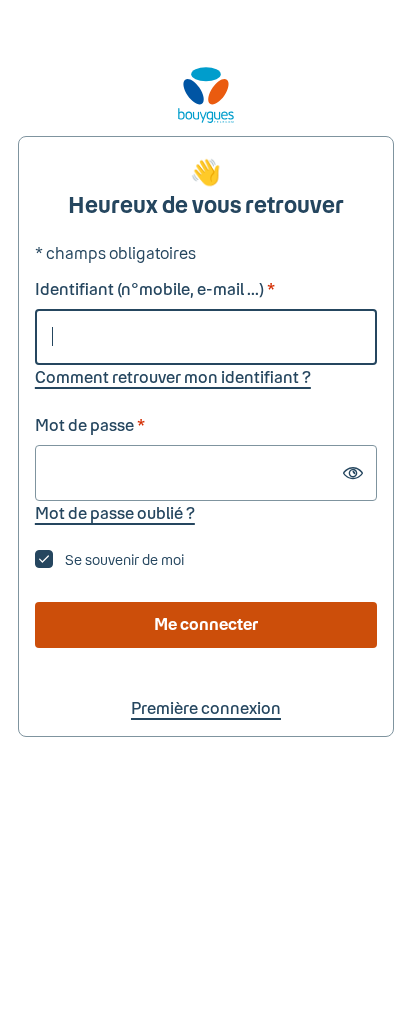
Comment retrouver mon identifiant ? (173, 376)
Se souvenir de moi (124, 559)
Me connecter (206, 623)
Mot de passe (90, 424)
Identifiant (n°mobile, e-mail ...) (155, 288)
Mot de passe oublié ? (115, 512)
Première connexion (206, 707)
